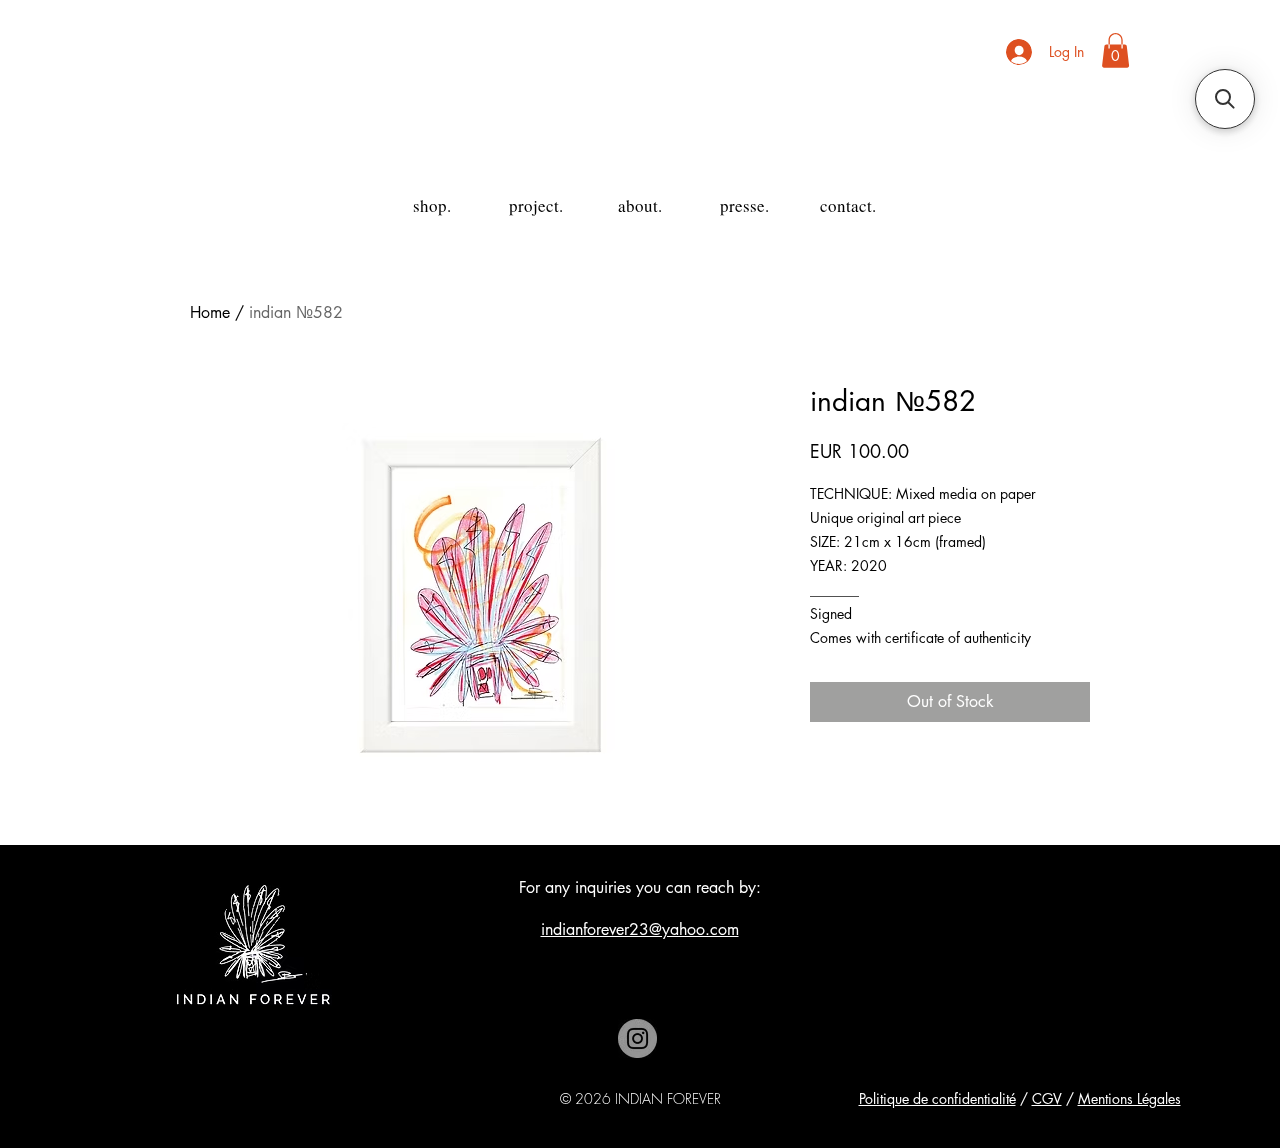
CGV (1047, 1098)
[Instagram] (637, 1038)
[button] (1115, 50)
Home (210, 312)
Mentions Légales (1129, 1098)
